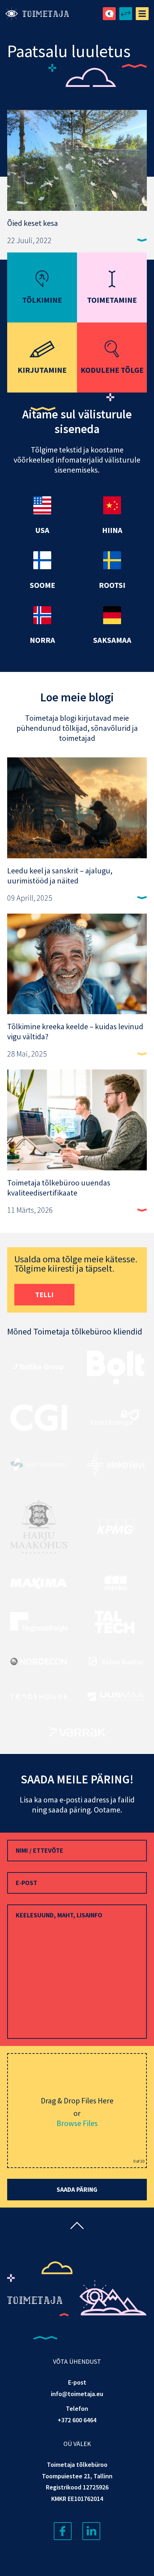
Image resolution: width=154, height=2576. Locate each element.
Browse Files (77, 2123)
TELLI (44, 1294)
